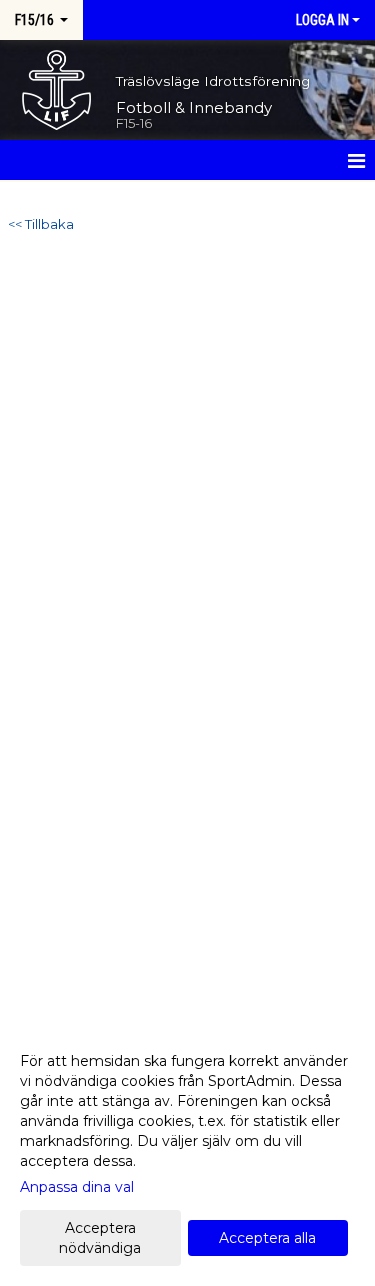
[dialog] (187, 1153)
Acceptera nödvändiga (100, 1238)
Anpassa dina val (77, 1187)
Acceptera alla (267, 1238)
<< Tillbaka (41, 224)
